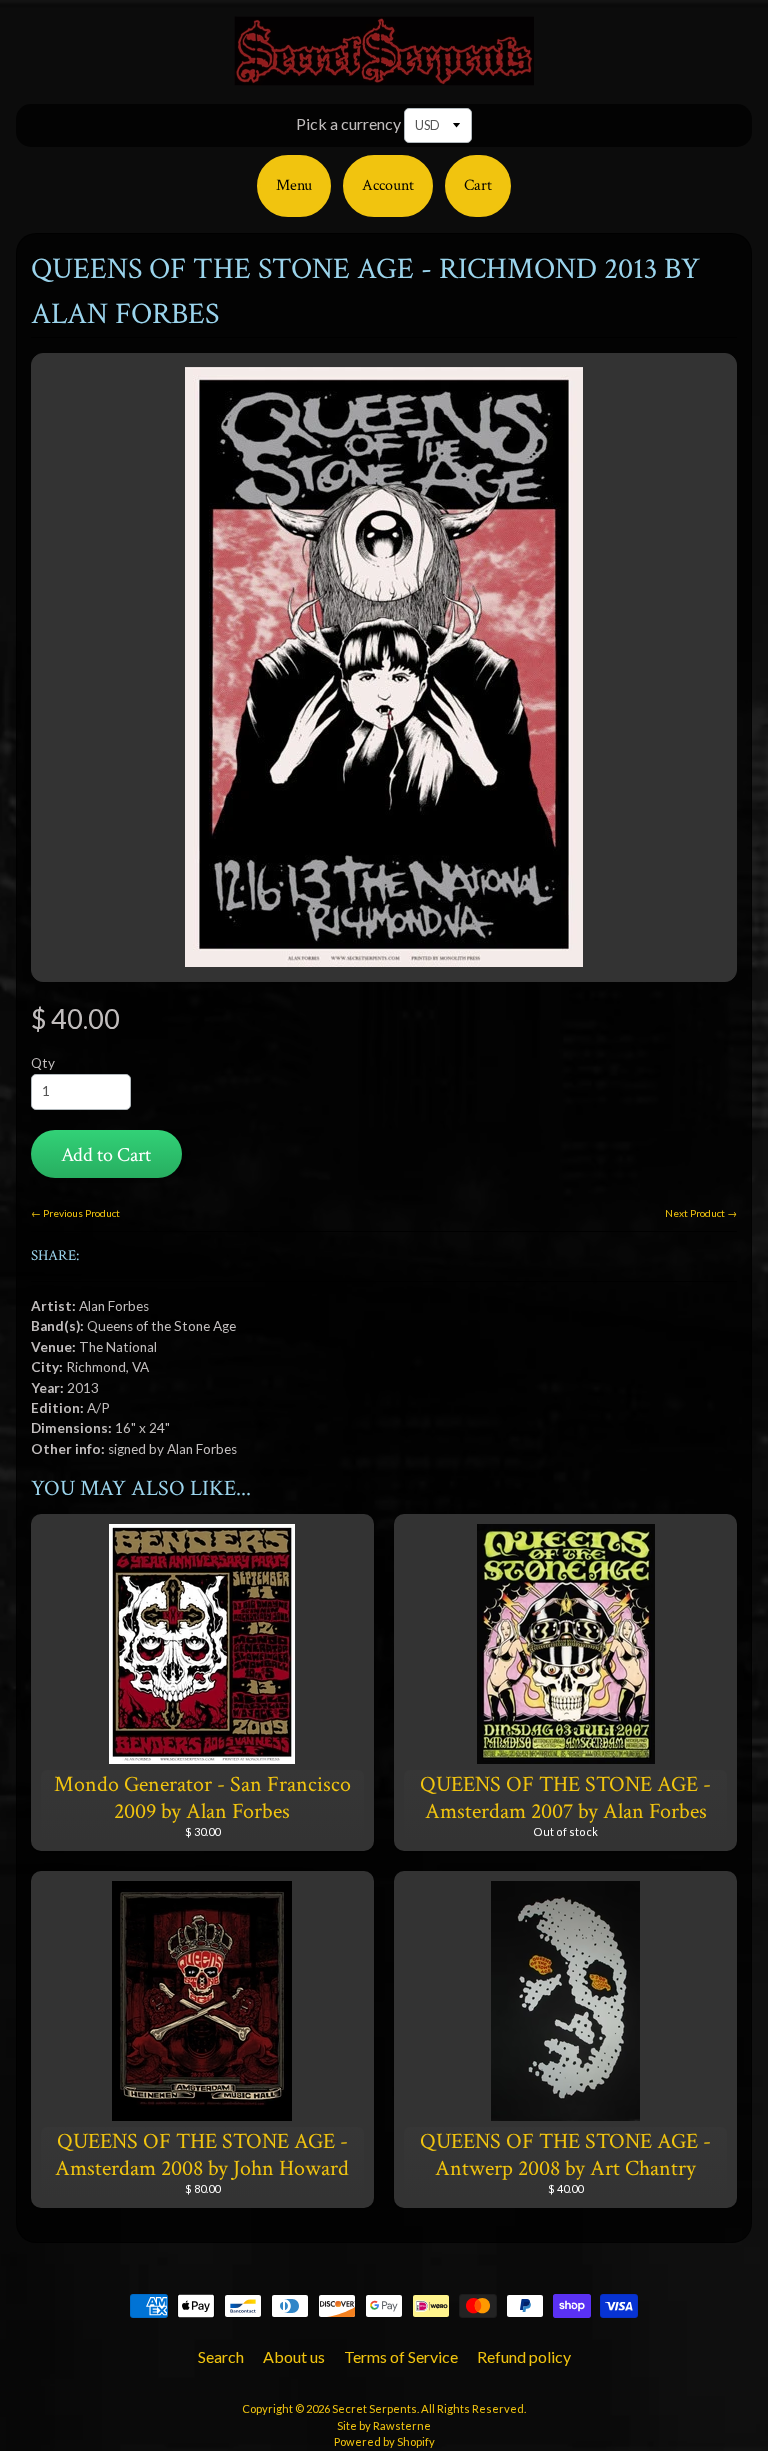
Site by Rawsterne (384, 2425)
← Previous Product (75, 1213)
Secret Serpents (374, 2408)
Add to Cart (106, 1155)
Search (221, 2356)
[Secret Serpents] (384, 73)
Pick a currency (348, 123)
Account (388, 185)
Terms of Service (401, 2356)
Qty (43, 1063)
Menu (294, 185)
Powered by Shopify (384, 2441)
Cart (478, 185)
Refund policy (524, 2356)
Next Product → (701, 1213)
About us (294, 2356)
